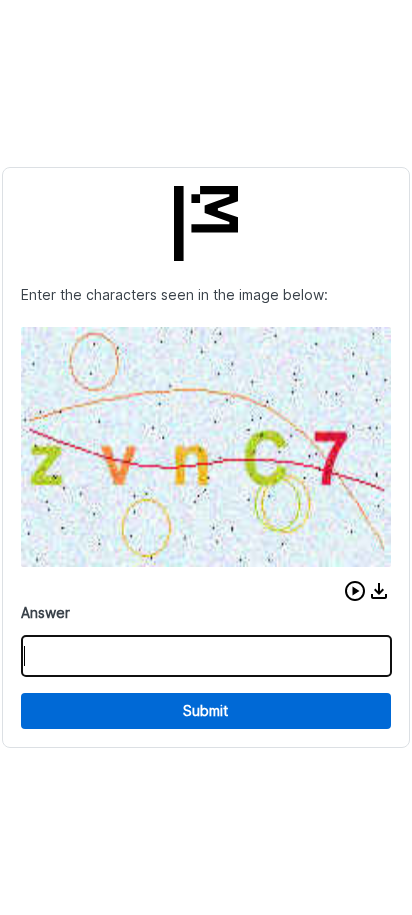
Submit (205, 710)
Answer (45, 612)
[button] (355, 591)
